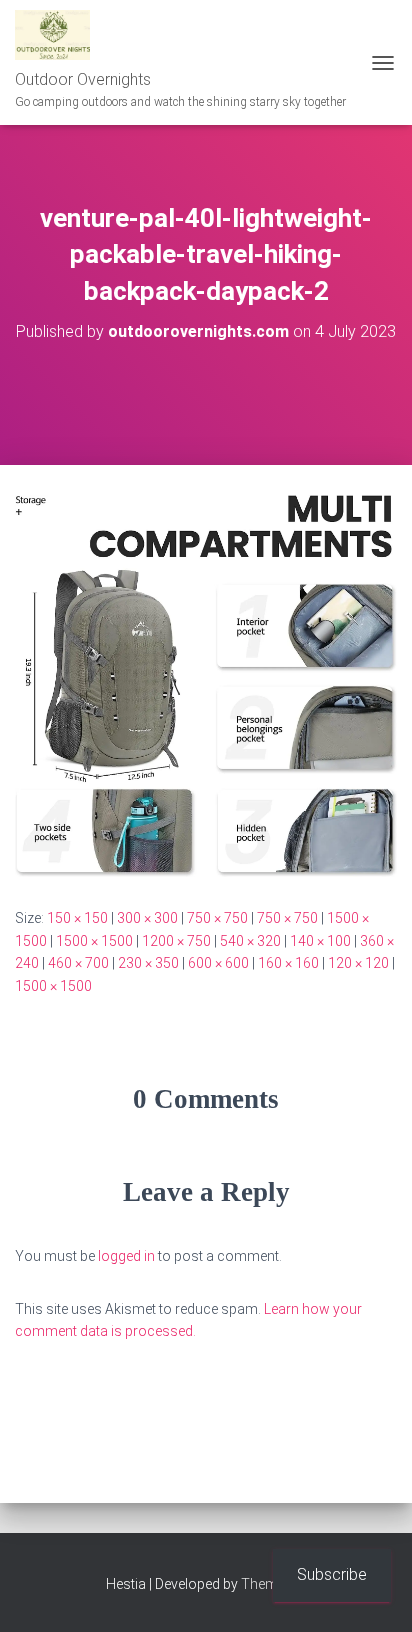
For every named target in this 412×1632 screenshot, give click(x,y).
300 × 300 (147, 918)
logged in (126, 1256)
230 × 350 (148, 963)
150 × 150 (77, 918)
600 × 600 (218, 963)
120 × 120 (358, 963)
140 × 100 (320, 941)
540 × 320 (250, 941)
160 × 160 (288, 963)
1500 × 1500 (94, 941)
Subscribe (332, 1574)
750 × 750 (217, 918)
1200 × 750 (176, 941)
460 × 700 (78, 963)
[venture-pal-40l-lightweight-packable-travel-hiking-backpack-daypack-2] (206, 685)
